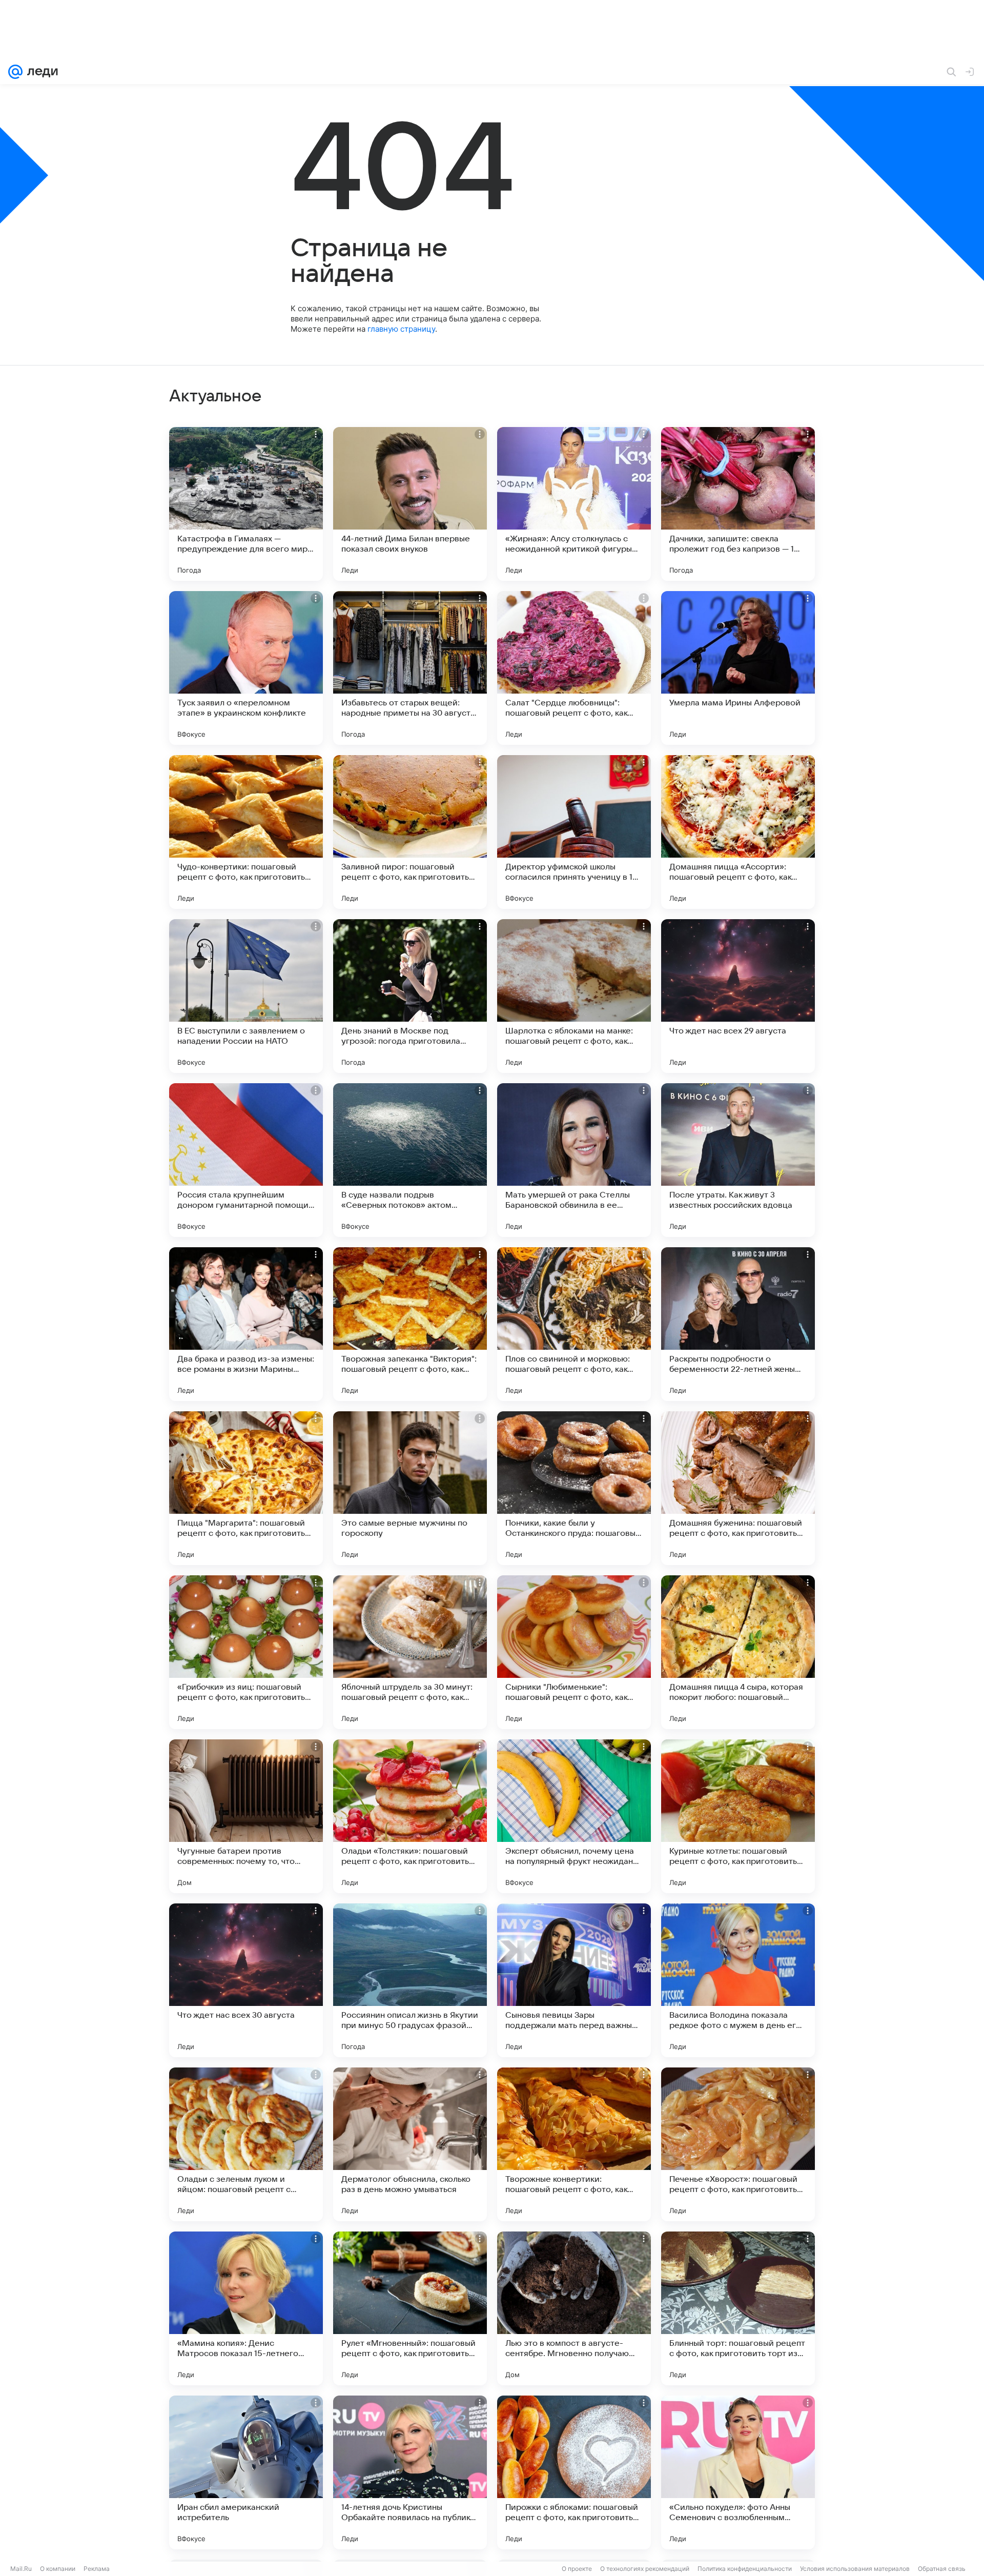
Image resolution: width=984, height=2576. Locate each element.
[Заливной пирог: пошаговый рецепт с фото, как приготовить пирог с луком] (410, 832)
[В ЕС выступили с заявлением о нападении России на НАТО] (246, 996)
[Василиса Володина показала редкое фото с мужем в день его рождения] (738, 1980)
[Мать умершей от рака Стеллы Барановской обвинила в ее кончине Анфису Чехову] (574, 1160)
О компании (58, 2569)
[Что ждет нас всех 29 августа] (738, 996)
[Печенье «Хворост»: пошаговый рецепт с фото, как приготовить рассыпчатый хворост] (738, 2144)
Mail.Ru (21, 2569)
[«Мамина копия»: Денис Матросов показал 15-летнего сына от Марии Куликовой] (246, 2308)
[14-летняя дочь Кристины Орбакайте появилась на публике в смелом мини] (410, 2472)
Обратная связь (942, 2569)
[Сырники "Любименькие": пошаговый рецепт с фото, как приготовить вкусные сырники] (574, 1652)
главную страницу (401, 329)
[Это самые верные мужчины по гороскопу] (410, 1488)
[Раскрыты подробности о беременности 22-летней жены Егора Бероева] (738, 1324)
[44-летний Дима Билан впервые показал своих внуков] (410, 504)
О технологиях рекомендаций (645, 2569)
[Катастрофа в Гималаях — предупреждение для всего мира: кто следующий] (246, 504)
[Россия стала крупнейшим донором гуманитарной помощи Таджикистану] (246, 1160)
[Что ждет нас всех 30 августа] (246, 1980)
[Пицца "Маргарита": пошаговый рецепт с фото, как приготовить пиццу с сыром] (246, 1488)
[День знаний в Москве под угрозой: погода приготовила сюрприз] (410, 996)
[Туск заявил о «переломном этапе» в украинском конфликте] (246, 668)
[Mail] (15, 72)
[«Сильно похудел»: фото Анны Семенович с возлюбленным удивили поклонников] (738, 2472)
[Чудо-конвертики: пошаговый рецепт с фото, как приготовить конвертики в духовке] (246, 832)
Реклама (97, 2569)
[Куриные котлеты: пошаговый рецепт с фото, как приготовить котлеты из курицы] (738, 1816)
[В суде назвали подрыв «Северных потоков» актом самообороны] (410, 1160)
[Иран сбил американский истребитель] (246, 2472)
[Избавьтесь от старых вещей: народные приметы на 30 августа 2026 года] (410, 668)
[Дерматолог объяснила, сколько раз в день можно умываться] (410, 2144)
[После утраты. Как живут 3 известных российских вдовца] (738, 1160)
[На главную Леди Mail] (40, 72)
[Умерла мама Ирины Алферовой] (738, 668)
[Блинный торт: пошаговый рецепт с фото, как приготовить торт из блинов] (738, 2308)
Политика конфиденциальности (745, 2569)
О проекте (577, 2569)
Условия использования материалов (855, 2569)
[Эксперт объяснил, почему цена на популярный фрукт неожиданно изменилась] (574, 1816)
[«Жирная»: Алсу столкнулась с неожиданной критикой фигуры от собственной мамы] (574, 504)
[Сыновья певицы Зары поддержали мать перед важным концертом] (574, 1980)
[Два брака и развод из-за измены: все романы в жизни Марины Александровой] (246, 1324)
